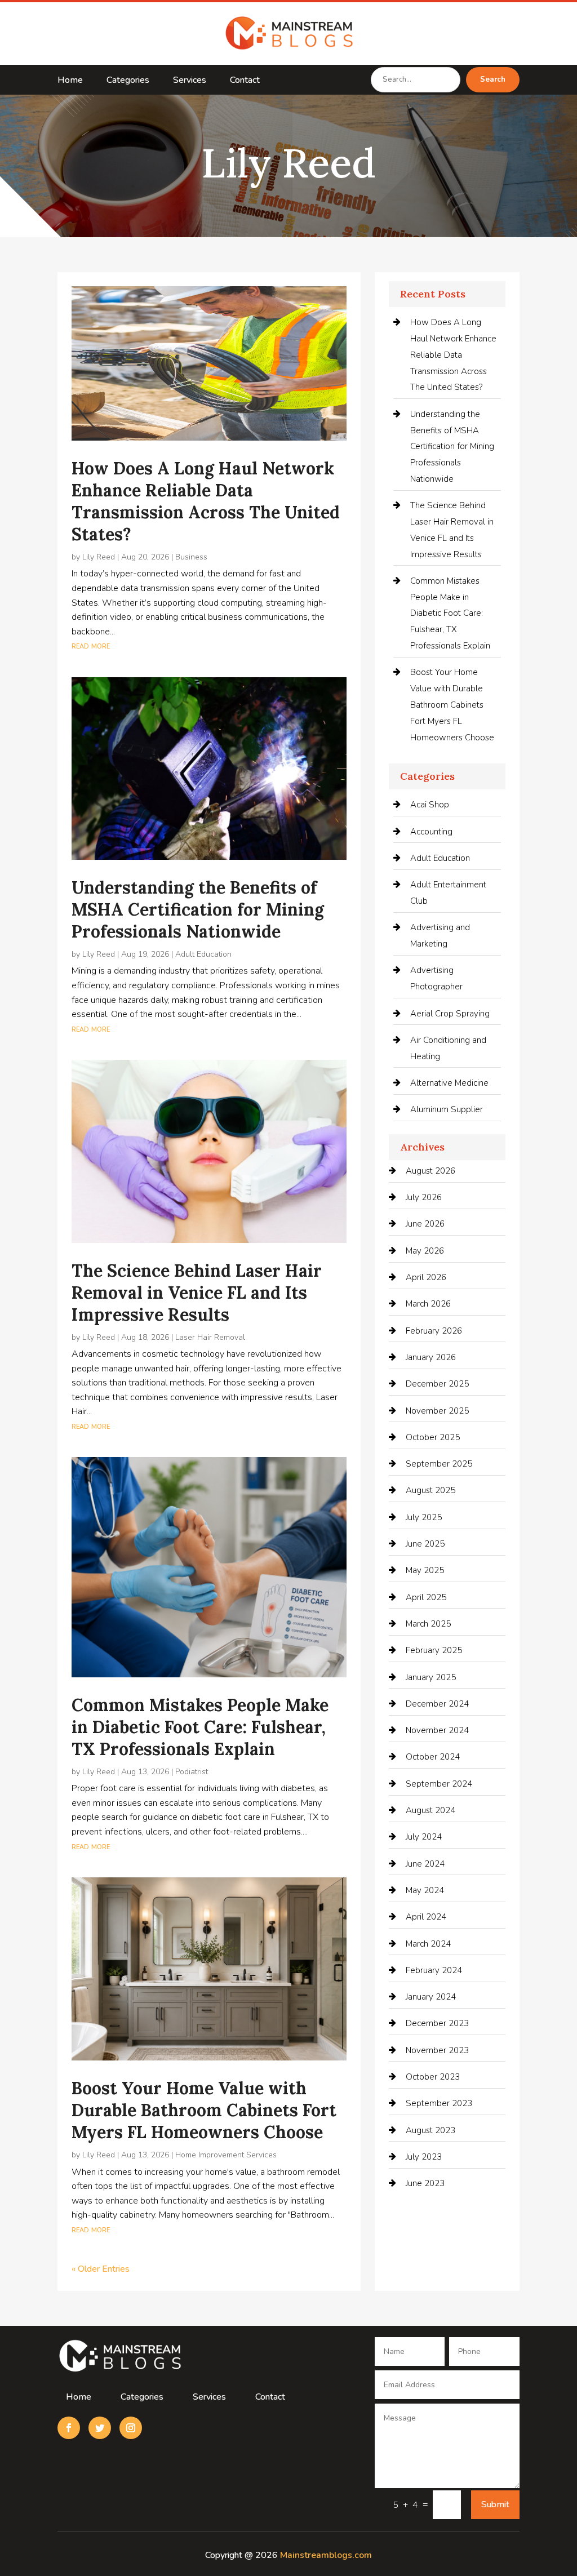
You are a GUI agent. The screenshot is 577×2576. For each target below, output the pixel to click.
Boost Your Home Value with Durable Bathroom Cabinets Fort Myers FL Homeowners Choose (204, 2110)
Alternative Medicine (449, 1083)
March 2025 (428, 1624)
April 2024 (426, 1917)
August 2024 (430, 1810)
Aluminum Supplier (447, 1109)
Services (190, 81)
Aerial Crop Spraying (450, 1014)
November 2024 (437, 1730)
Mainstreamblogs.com (326, 2555)
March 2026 (428, 1304)
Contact (245, 81)
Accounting (431, 832)
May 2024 (425, 1890)
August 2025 (430, 1490)
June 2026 (425, 1224)
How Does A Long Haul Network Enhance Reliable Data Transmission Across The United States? (206, 501)
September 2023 (439, 2103)
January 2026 (431, 1357)
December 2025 (437, 1384)
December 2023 (437, 2023)
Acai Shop (430, 805)
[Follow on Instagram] (131, 2428)
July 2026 (424, 1197)
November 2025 (437, 1411)
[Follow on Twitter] (100, 2428)
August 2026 (430, 1171)
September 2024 (439, 1784)
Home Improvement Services (226, 2155)
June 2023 (425, 2183)
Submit (495, 2504)
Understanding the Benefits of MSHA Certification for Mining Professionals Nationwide (198, 909)
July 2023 (424, 2157)
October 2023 (433, 2077)
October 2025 (433, 1437)
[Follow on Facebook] (69, 2428)
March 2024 (428, 1944)
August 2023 (430, 2130)
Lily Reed (99, 557)
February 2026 (434, 1331)
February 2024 (434, 1970)
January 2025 (431, 1677)
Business (191, 557)
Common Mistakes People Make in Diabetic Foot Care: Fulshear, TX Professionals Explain (200, 1727)
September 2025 (439, 1464)
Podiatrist (192, 1772)
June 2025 (425, 1544)
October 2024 (433, 1757)
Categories (128, 81)
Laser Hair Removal (210, 1337)
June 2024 (425, 1864)
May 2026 (425, 1251)
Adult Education (203, 954)
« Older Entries (101, 2269)
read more (91, 646)
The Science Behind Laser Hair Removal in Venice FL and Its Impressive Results (197, 1293)
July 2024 (424, 1837)
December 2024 (437, 1704)
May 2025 (425, 1570)
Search (493, 79)
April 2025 (426, 1597)
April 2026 (426, 1277)
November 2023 (437, 2050)
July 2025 (424, 1517)
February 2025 (434, 1650)
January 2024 (431, 1997)
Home (70, 81)
